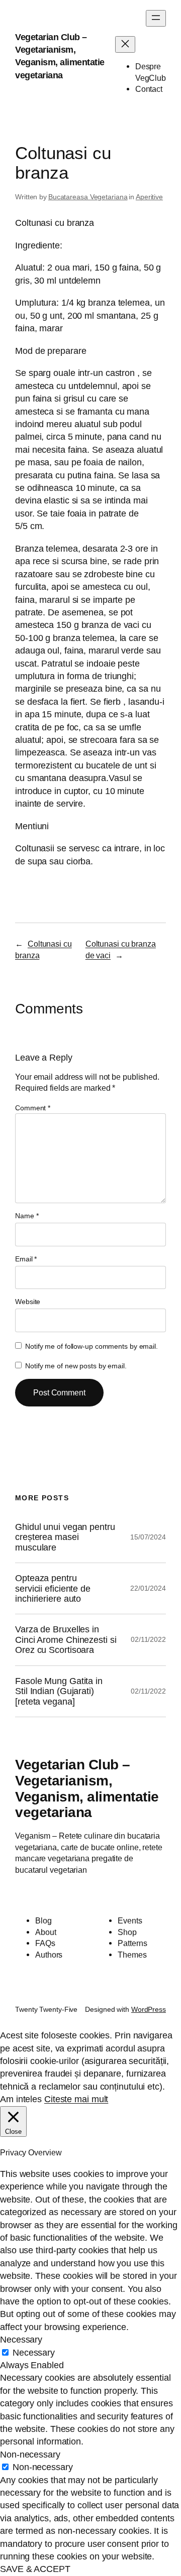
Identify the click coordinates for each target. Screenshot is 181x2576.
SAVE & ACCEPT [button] (35, 2569)
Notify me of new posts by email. (76, 1366)
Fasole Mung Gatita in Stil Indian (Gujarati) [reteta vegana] (59, 1691)
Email (26, 1259)
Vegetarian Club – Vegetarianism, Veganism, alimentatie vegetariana (87, 1788)
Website (28, 1302)
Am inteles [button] (21, 2099)
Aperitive (149, 197)
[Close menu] (125, 44)
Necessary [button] (21, 2340)
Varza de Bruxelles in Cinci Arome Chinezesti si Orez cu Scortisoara (66, 1640)
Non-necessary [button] (30, 2455)
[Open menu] (156, 18)
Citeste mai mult (76, 2099)
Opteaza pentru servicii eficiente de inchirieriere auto (53, 1588)
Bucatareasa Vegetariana (88, 197)
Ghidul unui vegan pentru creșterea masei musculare (65, 1537)
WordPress (149, 2009)
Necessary (34, 2353)
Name (27, 1216)
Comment (33, 1108)
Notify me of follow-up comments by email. (92, 1346)
